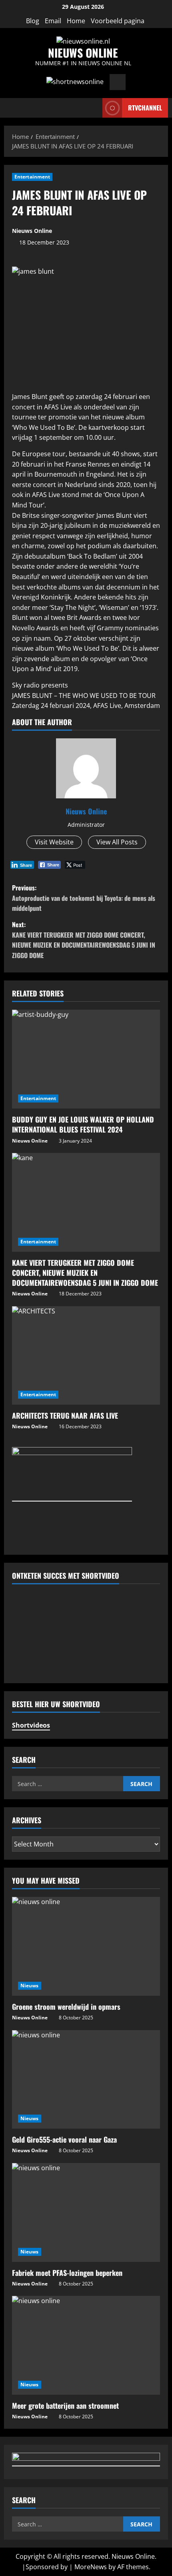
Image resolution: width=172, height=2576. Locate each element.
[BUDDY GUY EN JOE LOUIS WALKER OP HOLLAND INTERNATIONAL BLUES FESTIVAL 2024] (86, 1059)
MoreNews (91, 2567)
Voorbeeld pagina (118, 21)
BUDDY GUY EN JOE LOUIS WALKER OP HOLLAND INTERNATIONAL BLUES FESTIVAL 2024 (83, 1124)
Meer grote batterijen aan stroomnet (65, 2406)
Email (53, 21)
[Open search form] (94, 108)
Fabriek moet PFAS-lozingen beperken (67, 2273)
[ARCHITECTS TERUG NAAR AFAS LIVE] (86, 1356)
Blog (33, 21)
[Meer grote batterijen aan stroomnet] (86, 2345)
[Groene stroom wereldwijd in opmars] (86, 1946)
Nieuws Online (32, 231)
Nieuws (30, 1986)
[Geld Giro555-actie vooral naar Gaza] (86, 2080)
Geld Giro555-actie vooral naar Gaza (64, 2139)
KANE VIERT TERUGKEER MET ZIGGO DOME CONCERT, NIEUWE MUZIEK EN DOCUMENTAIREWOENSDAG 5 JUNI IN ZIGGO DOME (85, 1273)
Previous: (84, 898)
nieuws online (83, 53)
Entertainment (32, 177)
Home (76, 21)
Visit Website (54, 842)
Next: (84, 940)
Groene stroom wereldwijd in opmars (66, 2007)
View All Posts (117, 842)
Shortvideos (31, 1725)
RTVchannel (145, 107)
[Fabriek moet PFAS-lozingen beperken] (86, 2212)
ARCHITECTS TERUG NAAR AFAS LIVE (65, 1415)
